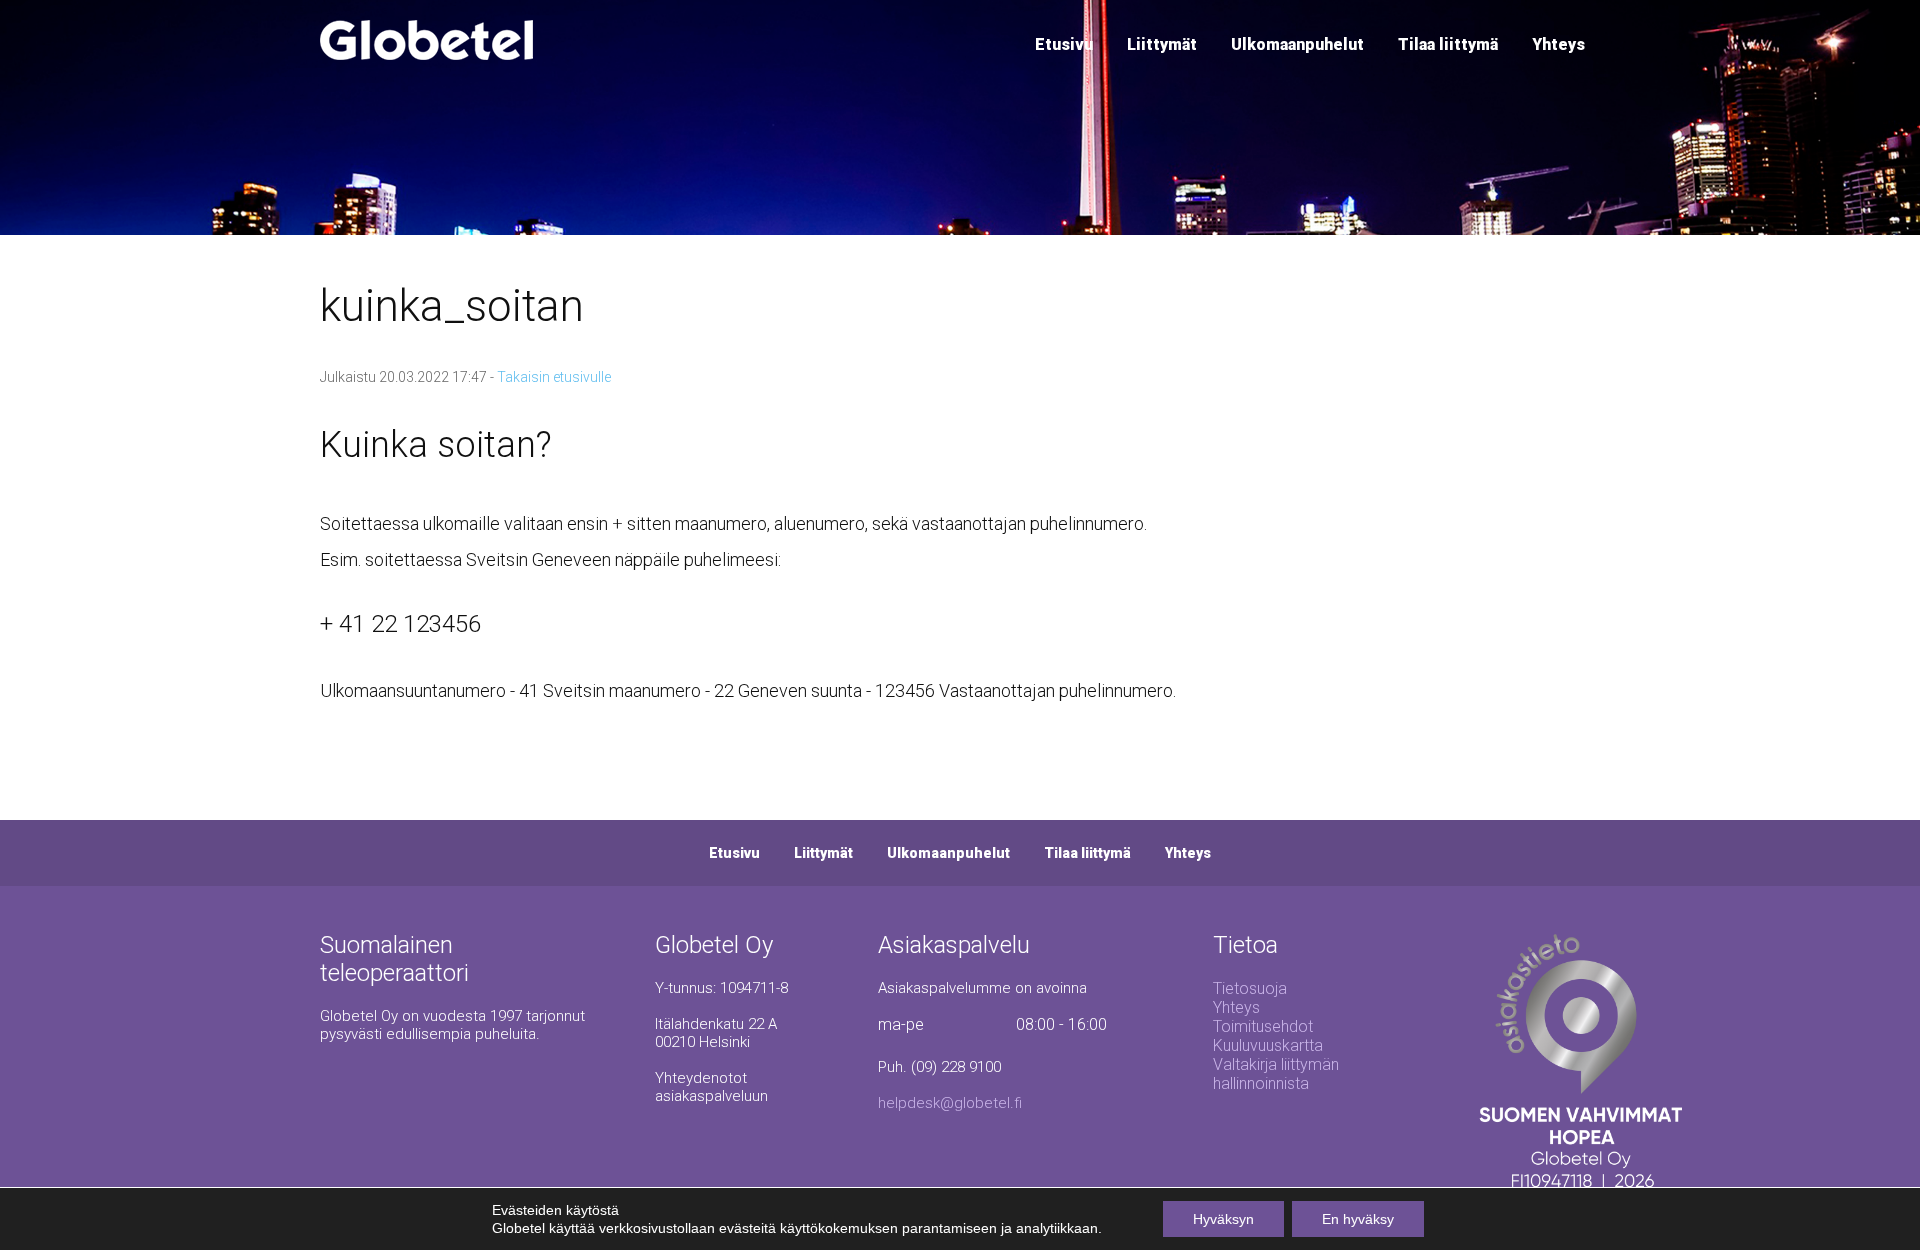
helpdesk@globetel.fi (950, 1103)
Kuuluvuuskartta (1268, 1045)
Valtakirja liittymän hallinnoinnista (1276, 1074)
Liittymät (1162, 44)
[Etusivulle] (426, 54)
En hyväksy (1358, 1219)
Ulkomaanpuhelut (1297, 44)
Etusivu (1064, 44)
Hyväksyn (1223, 1219)
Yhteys (1558, 44)
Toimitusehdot (1263, 1026)
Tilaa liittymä (1448, 44)
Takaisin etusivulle (554, 377)
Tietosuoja (1250, 988)
